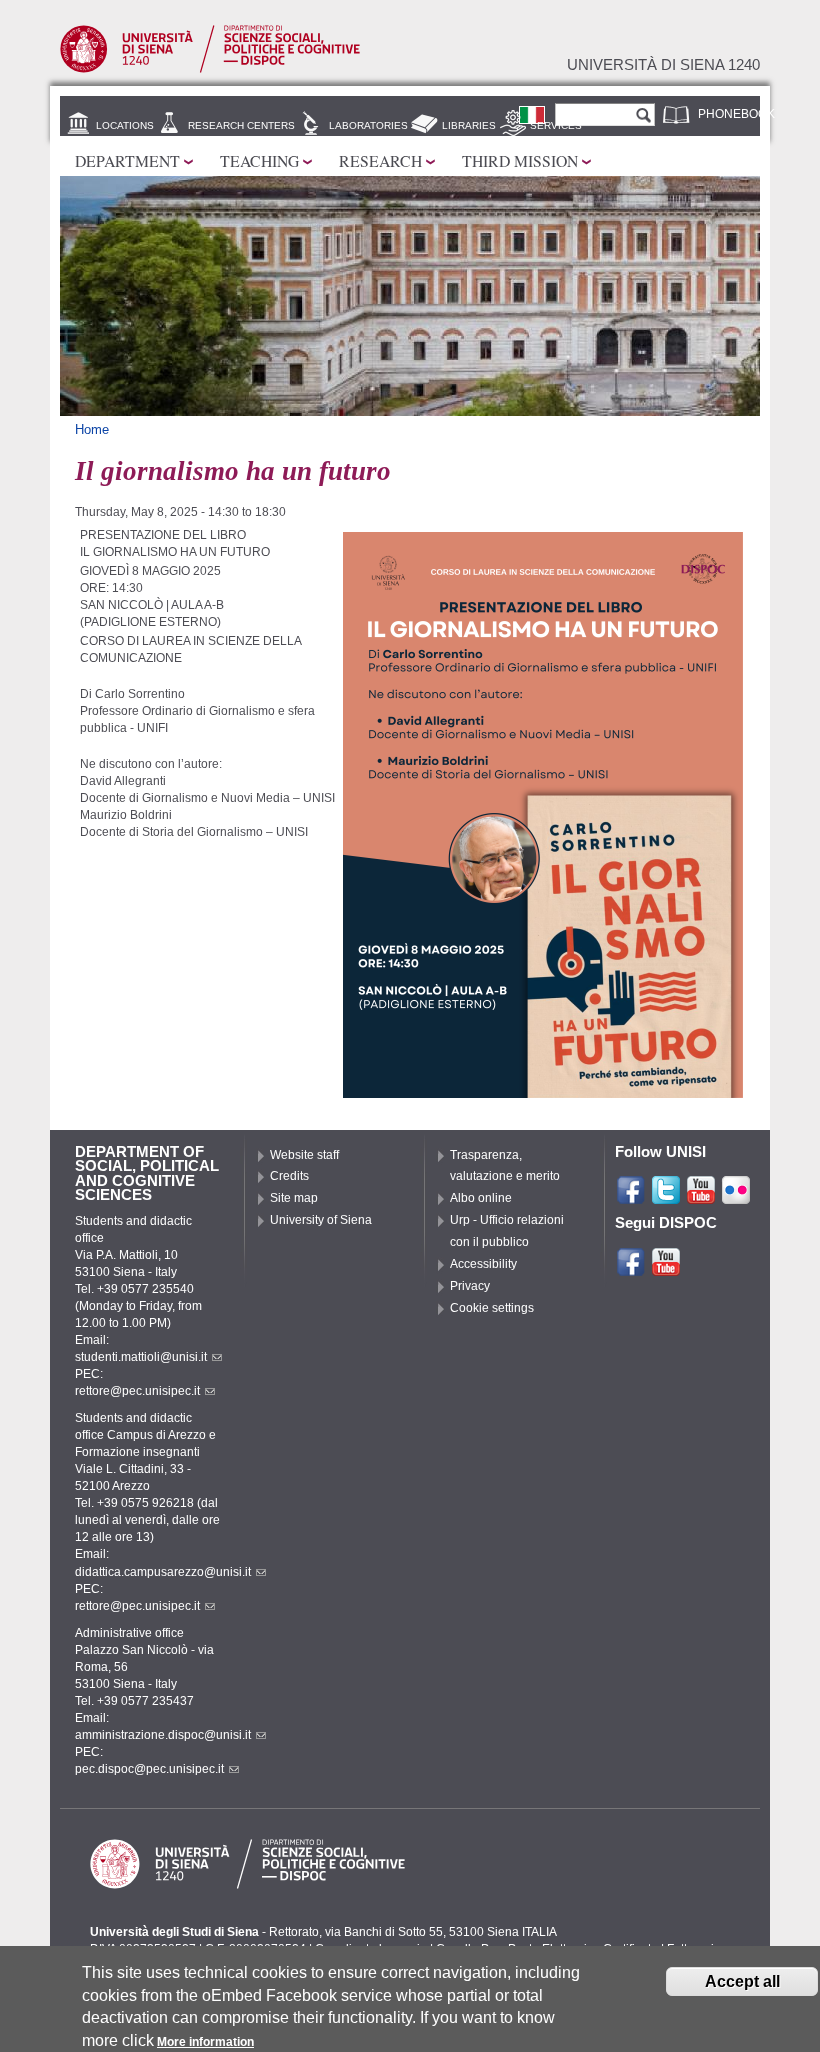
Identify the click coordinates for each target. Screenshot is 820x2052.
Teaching (259, 160)
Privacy (470, 1286)
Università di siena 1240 (663, 65)
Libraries (469, 125)
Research (380, 160)
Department (127, 160)
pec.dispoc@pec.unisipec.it (149, 1769)
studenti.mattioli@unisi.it (141, 1357)
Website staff (304, 1155)
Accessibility (483, 1264)
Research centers (241, 125)
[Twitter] (666, 1197)
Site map (294, 1198)
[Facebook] (631, 1197)
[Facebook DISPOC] (631, 1269)
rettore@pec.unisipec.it (137, 1391)
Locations (125, 125)
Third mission (520, 160)
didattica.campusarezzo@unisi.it (163, 1572)
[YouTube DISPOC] (666, 1269)
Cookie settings (492, 1308)
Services (556, 125)
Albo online (481, 1198)
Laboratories (368, 125)
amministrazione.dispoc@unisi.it (163, 1735)
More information (205, 2042)
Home (92, 429)
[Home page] (210, 69)
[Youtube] (701, 1197)
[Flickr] (736, 1197)
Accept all (742, 1981)
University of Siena (321, 1220)
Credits (289, 1176)
